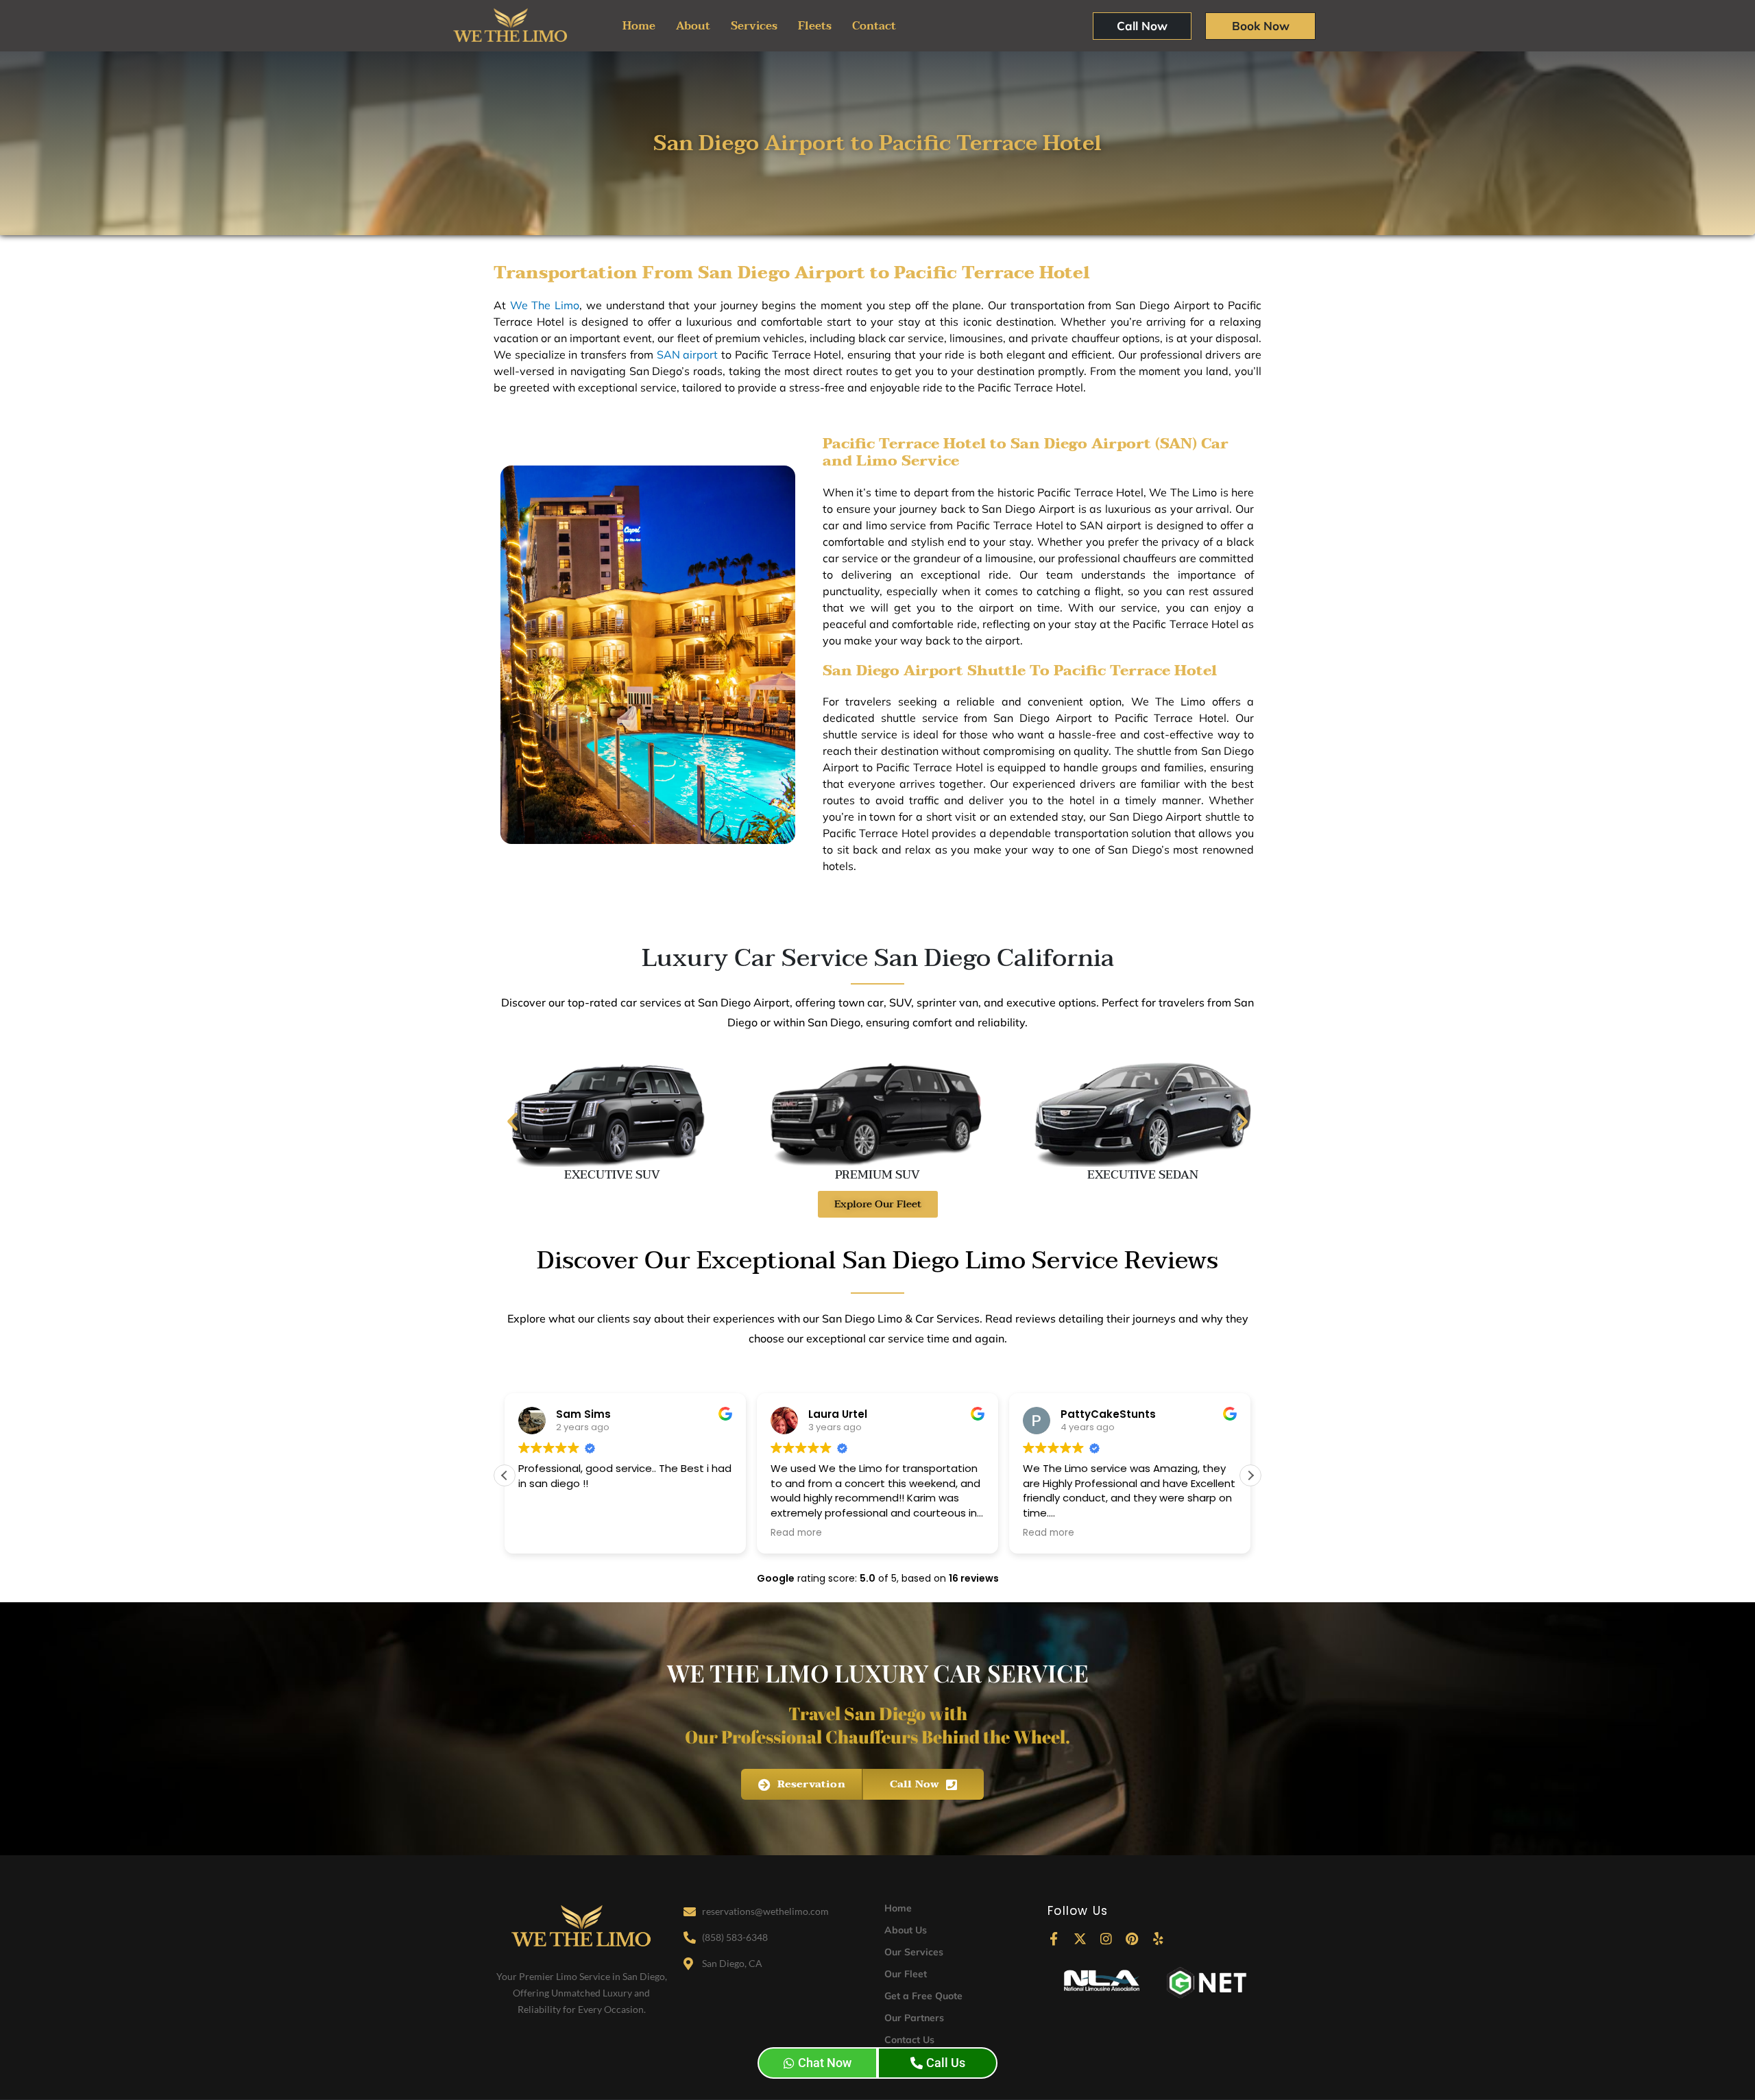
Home (639, 26)
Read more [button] (796, 1533)
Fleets (815, 26)
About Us (906, 1930)
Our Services (914, 1952)
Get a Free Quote (923, 1996)
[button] (512, 1121)
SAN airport (689, 354)
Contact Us (909, 2040)
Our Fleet (906, 1974)
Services (754, 26)
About (693, 26)
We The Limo (545, 305)
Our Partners (914, 2018)
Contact (874, 26)
